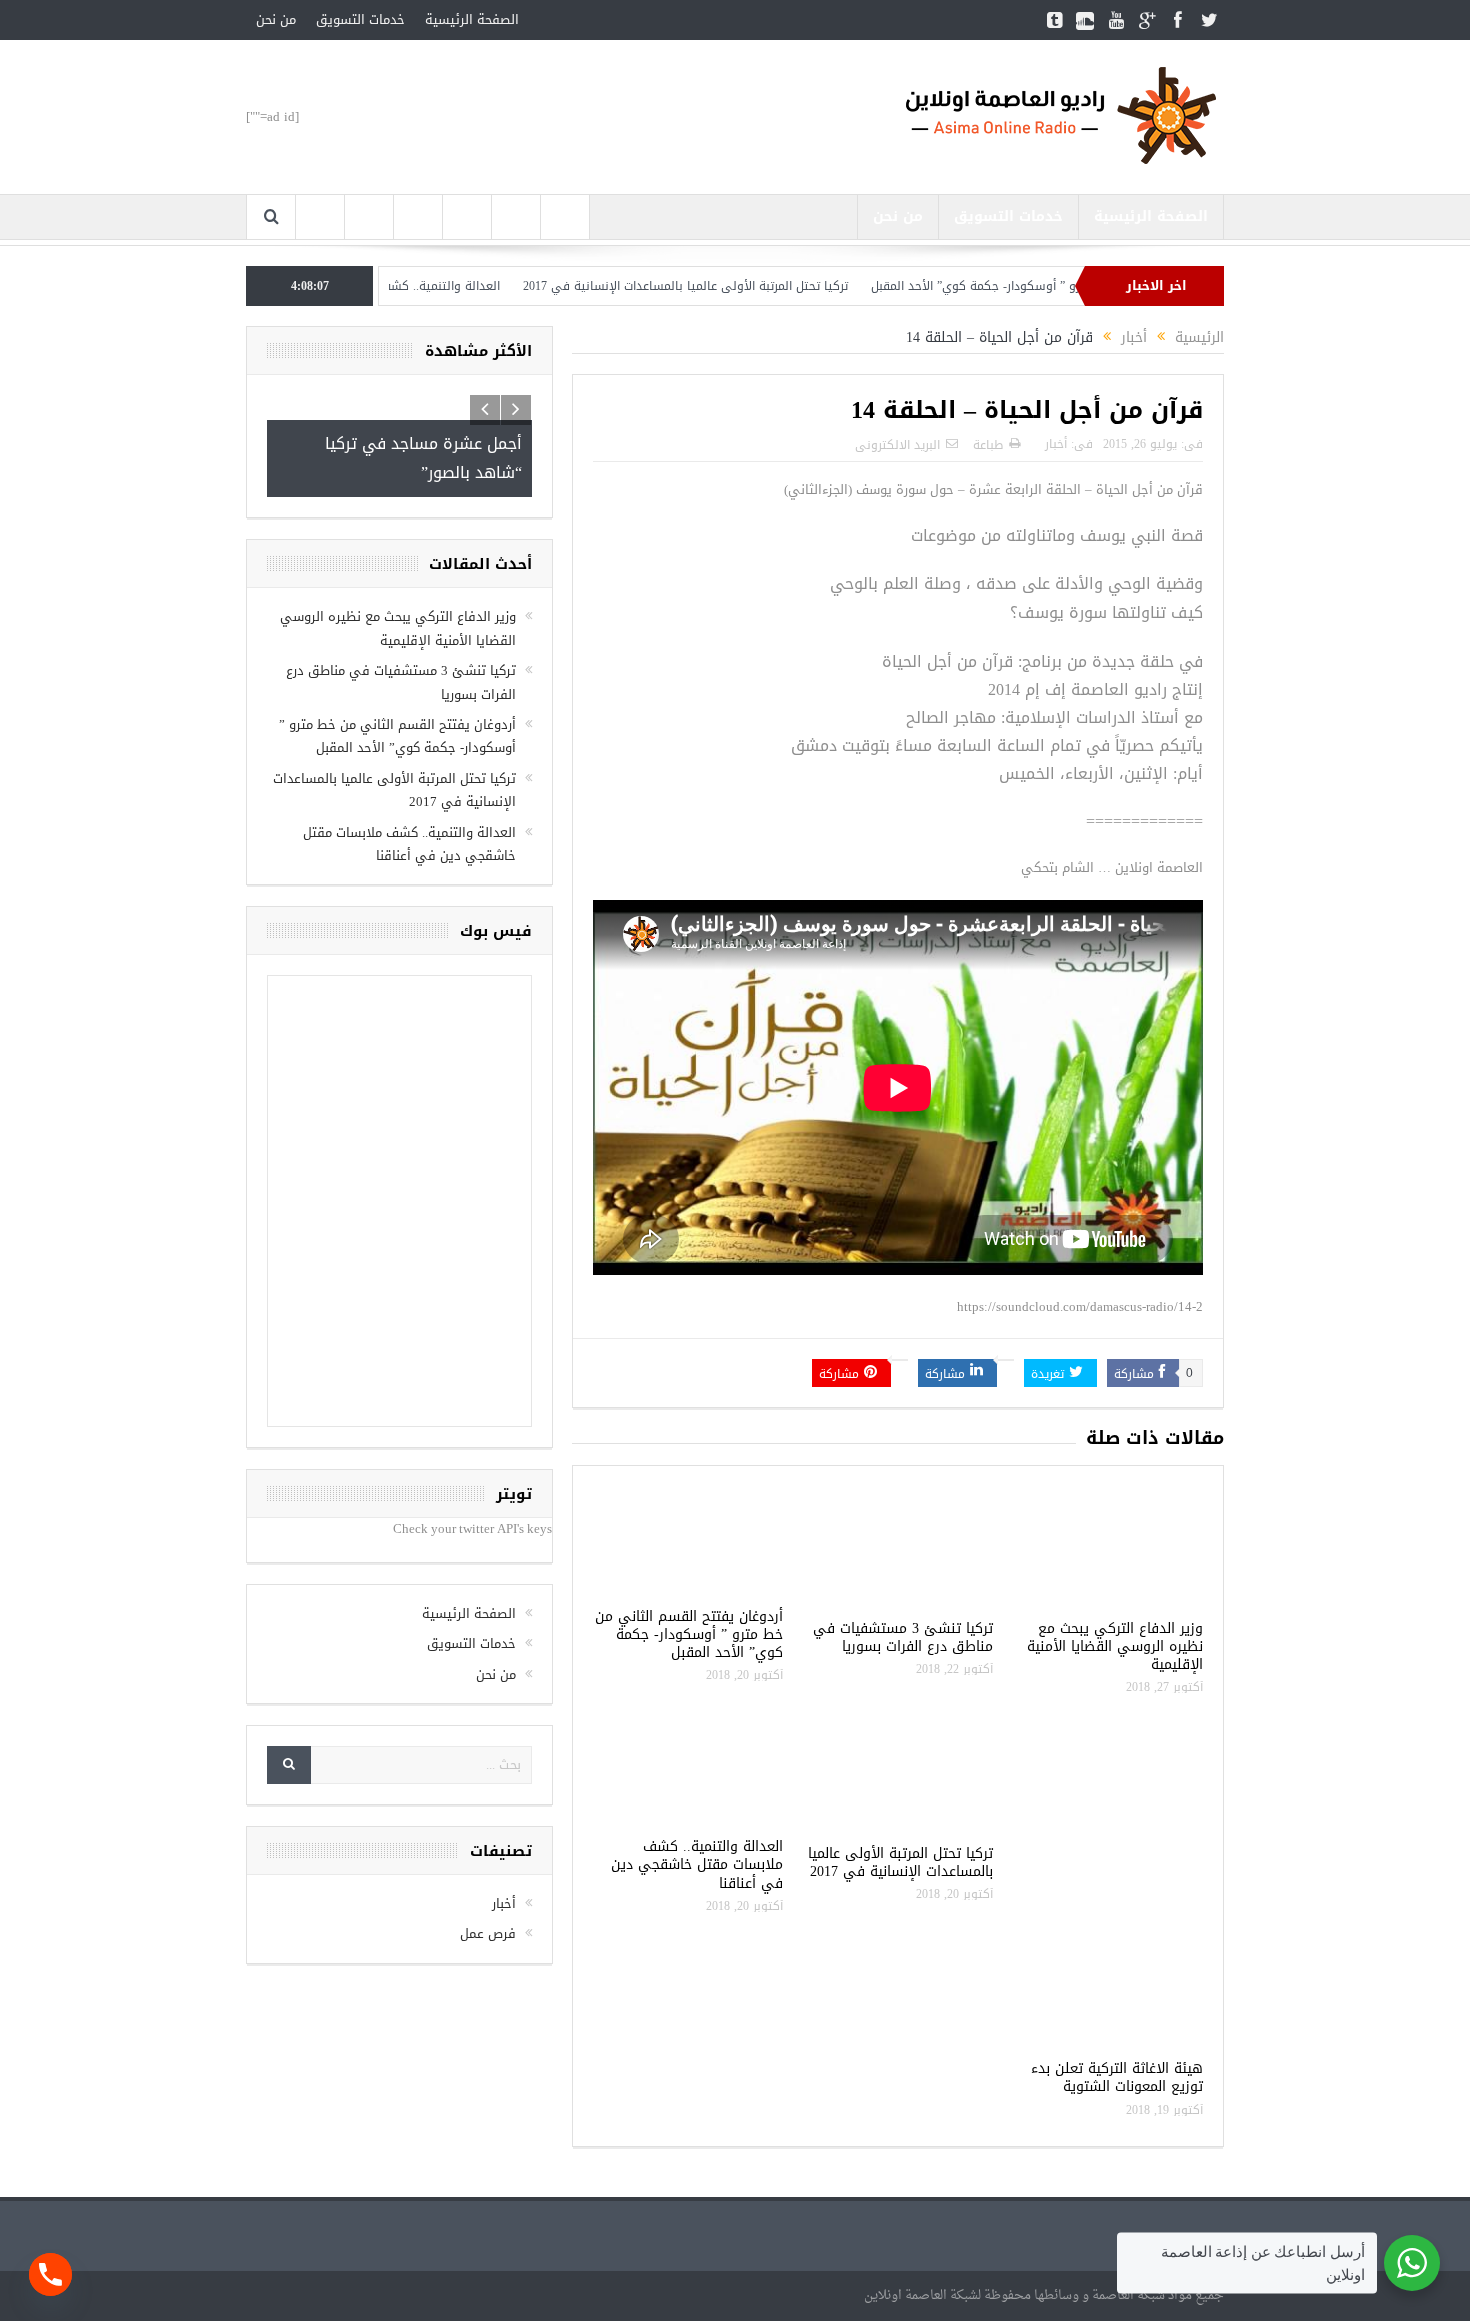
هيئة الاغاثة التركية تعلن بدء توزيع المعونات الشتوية (1117, 2077)
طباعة (988, 445)
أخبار (1056, 444)
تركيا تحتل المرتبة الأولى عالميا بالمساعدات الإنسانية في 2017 (753, 286)
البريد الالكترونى (897, 445)
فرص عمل (488, 1933)
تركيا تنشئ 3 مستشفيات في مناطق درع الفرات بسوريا (903, 1637)
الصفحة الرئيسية (472, 19)
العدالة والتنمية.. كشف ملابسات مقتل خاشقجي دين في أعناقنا (401, 286)
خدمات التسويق (360, 19)
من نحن (276, 19)
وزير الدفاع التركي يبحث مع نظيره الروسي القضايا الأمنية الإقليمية (1115, 1646)
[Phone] (50, 2274)
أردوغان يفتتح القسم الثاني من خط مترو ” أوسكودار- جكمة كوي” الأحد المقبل (689, 1634)
